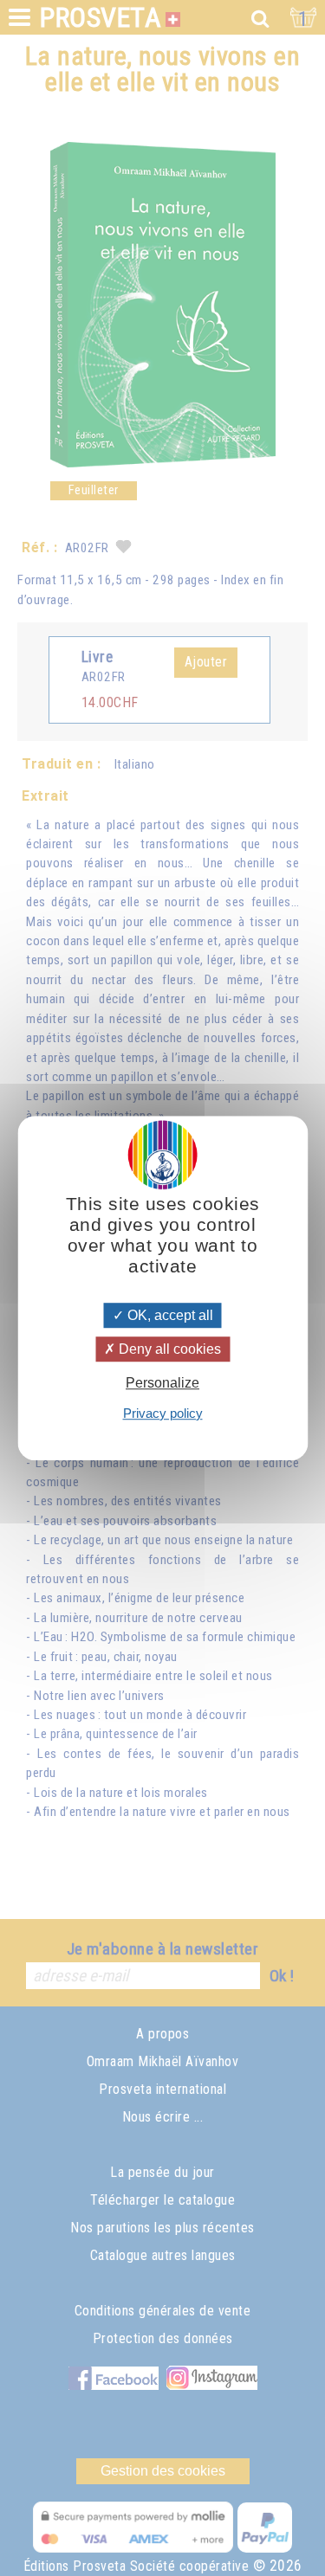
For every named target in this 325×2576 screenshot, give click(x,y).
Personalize (162, 1384)
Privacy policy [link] (163, 1413)
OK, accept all (169, 1315)
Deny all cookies (168, 1349)
